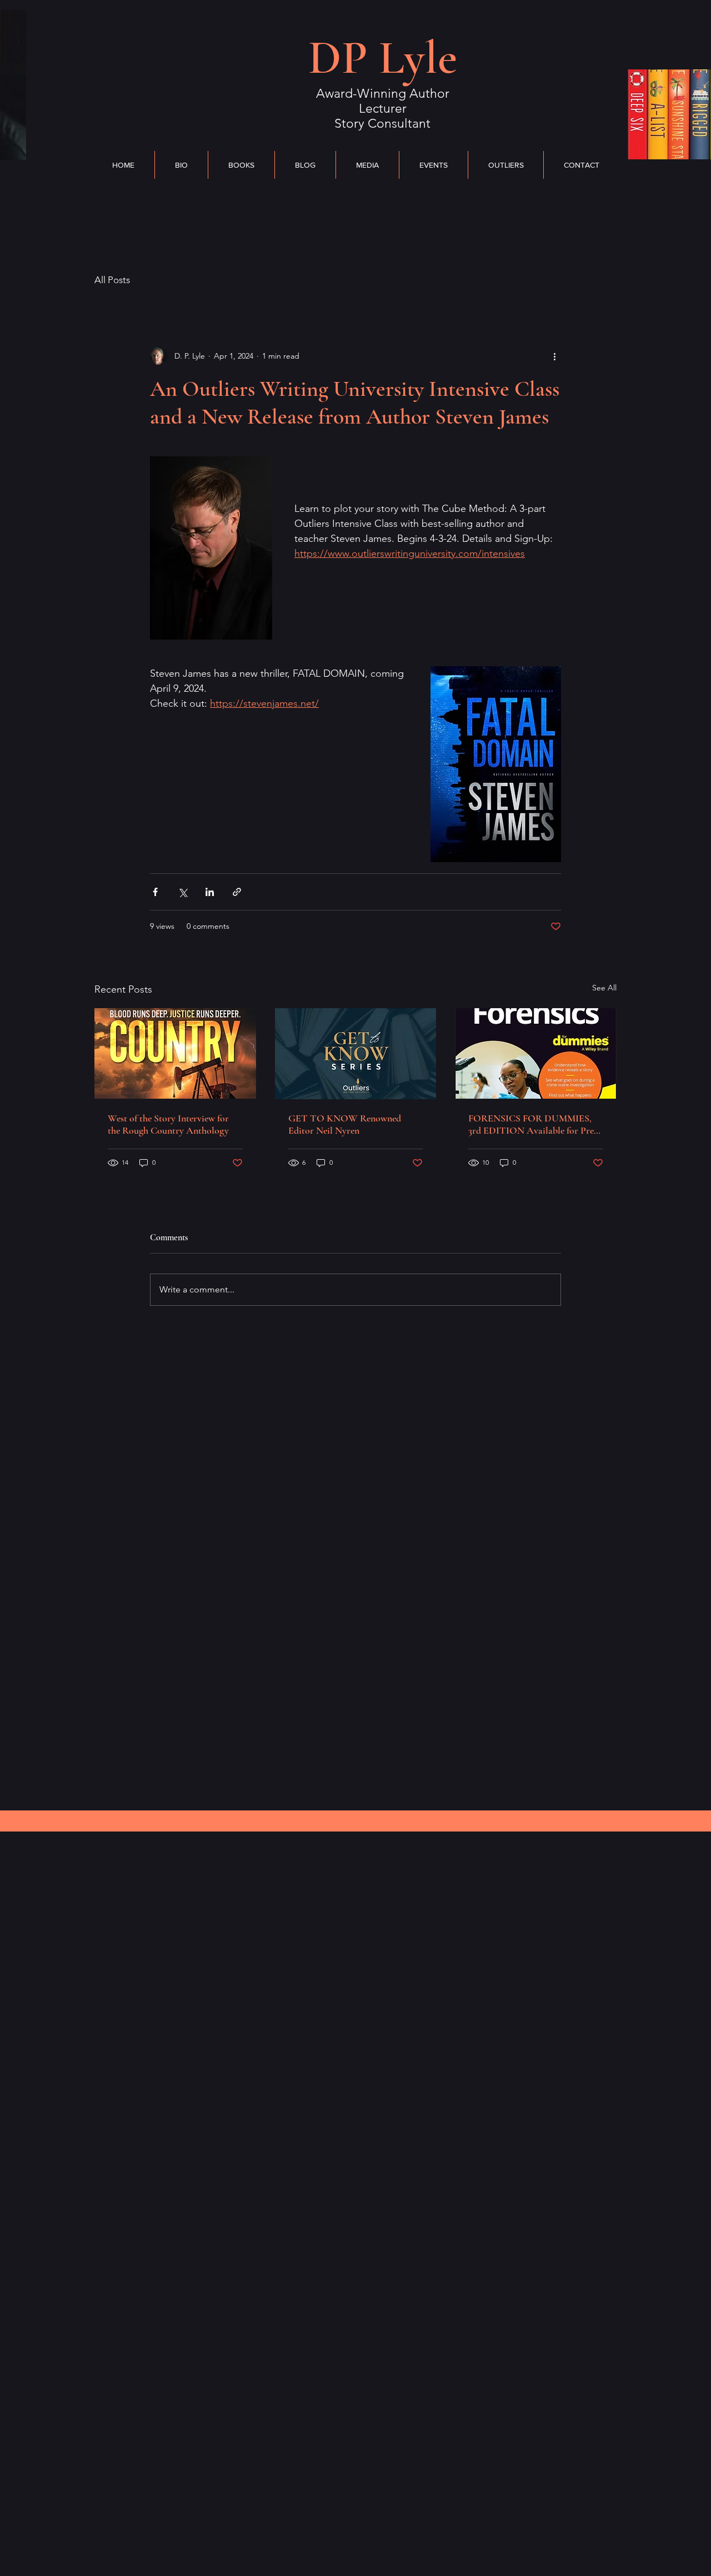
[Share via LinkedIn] (210, 892)
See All (604, 988)
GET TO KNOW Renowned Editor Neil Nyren (345, 1124)
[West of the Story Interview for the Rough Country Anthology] (175, 1053)
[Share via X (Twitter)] (182, 892)
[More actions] (554, 356)
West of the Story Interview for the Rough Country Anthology (168, 1124)
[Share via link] (237, 892)
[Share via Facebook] (155, 892)
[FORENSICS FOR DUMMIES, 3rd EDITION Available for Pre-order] (536, 1053)
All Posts (112, 280)
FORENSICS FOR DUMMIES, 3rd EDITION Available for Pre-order (533, 1124)
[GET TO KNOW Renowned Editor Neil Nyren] (356, 1054)
